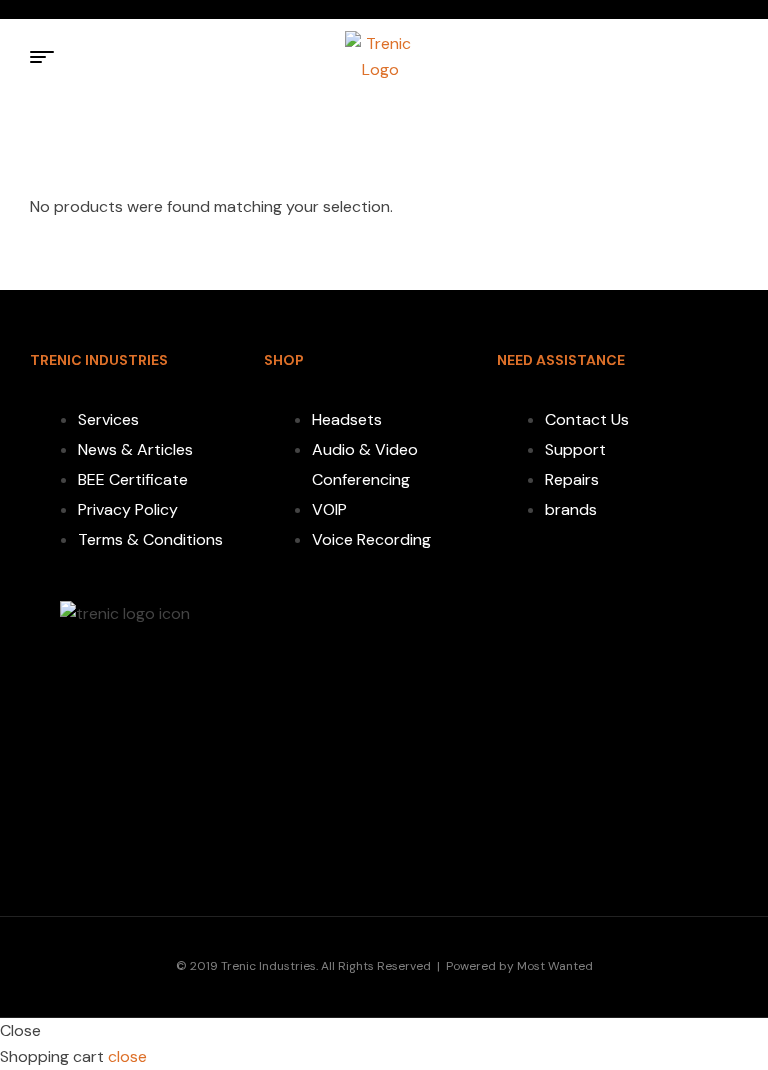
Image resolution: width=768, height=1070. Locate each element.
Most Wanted (555, 966)
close (127, 1056)
